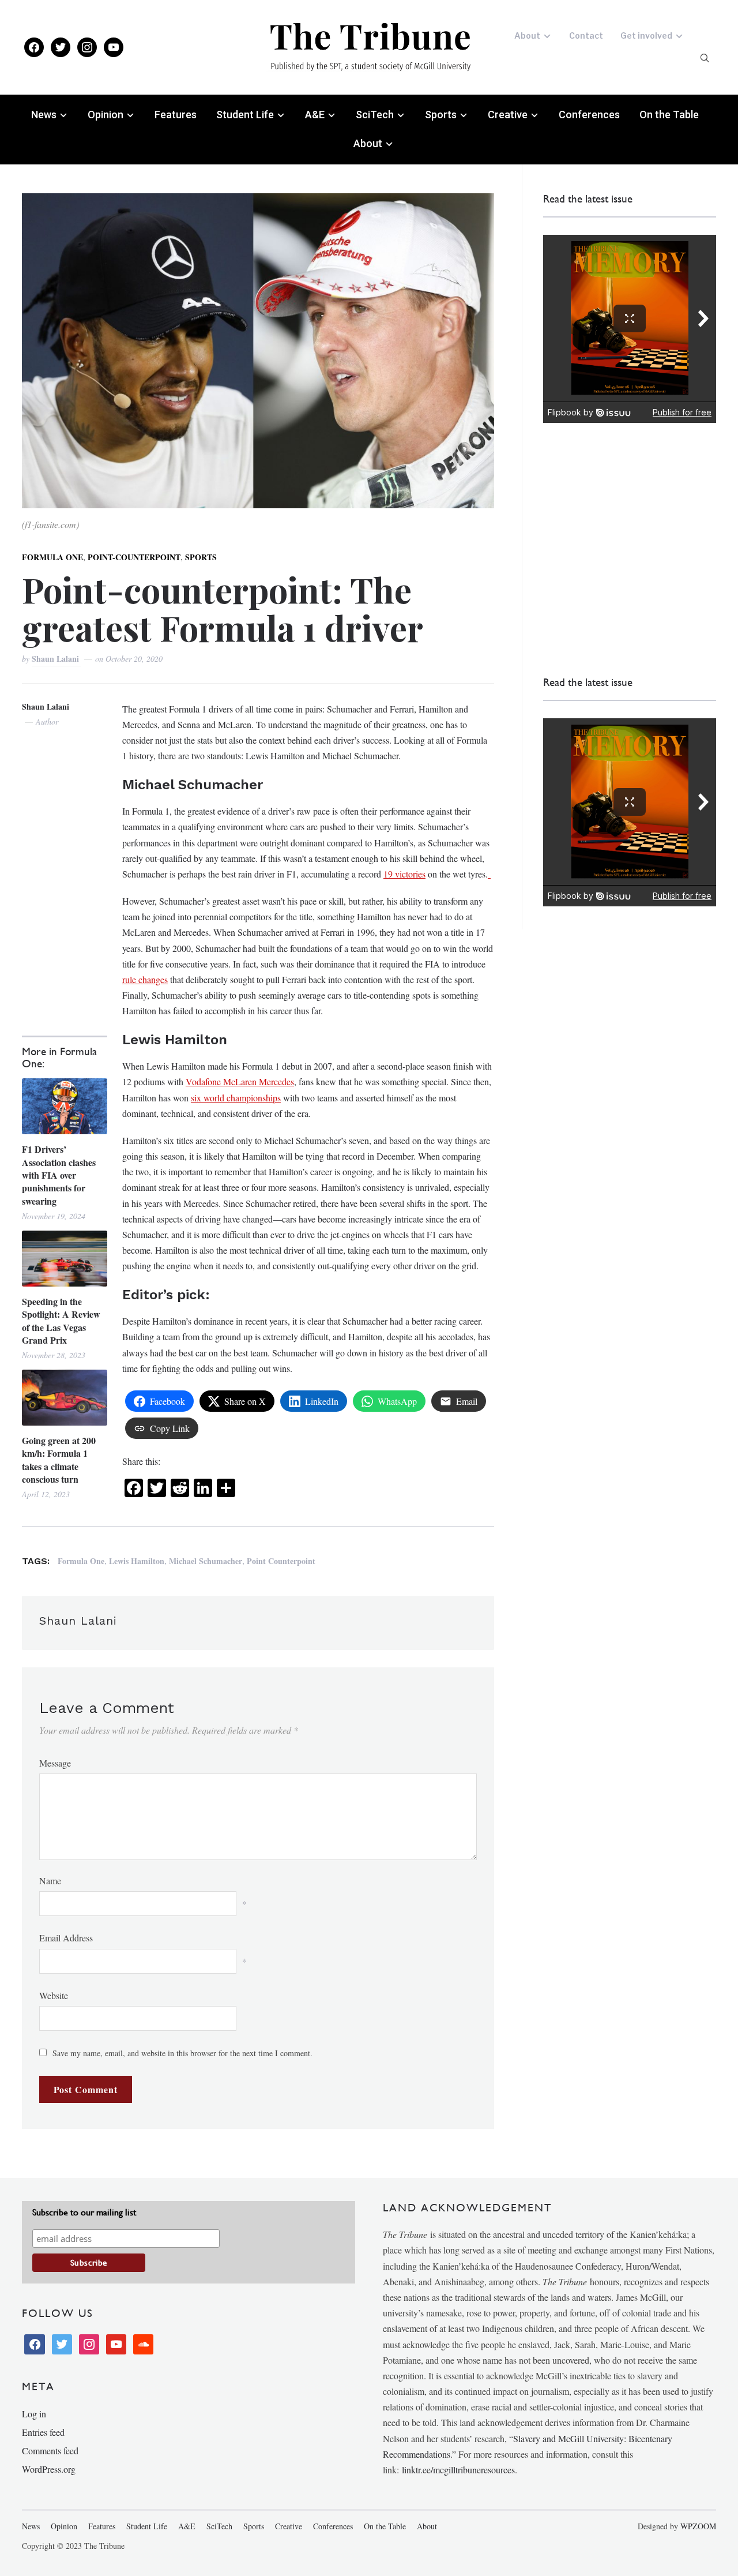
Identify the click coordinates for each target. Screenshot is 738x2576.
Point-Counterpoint (134, 557)
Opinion (106, 115)
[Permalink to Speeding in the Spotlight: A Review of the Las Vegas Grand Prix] (64, 1259)
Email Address (66, 1938)
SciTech (375, 115)
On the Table (669, 115)
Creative (508, 115)
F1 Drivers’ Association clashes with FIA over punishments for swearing (59, 1175)
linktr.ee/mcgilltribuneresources (458, 2470)
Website (54, 1995)
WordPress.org (49, 2469)
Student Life (245, 115)
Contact (586, 35)
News (44, 115)
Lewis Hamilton (137, 1561)
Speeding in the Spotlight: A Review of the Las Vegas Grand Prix (61, 1321)
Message (55, 1763)
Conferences (589, 115)
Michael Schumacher (206, 1561)
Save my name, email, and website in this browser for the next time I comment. (182, 2053)
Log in (34, 2414)
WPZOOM (698, 2526)
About (527, 35)
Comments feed (50, 2451)
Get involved (646, 35)
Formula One (52, 557)
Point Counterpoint (281, 1561)
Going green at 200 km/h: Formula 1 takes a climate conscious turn (59, 1460)
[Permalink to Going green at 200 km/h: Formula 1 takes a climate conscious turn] (64, 1398)
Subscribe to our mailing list (84, 2212)
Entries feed (43, 2432)
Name (50, 1881)
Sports (441, 115)
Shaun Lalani (57, 659)
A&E (315, 115)
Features (176, 115)
